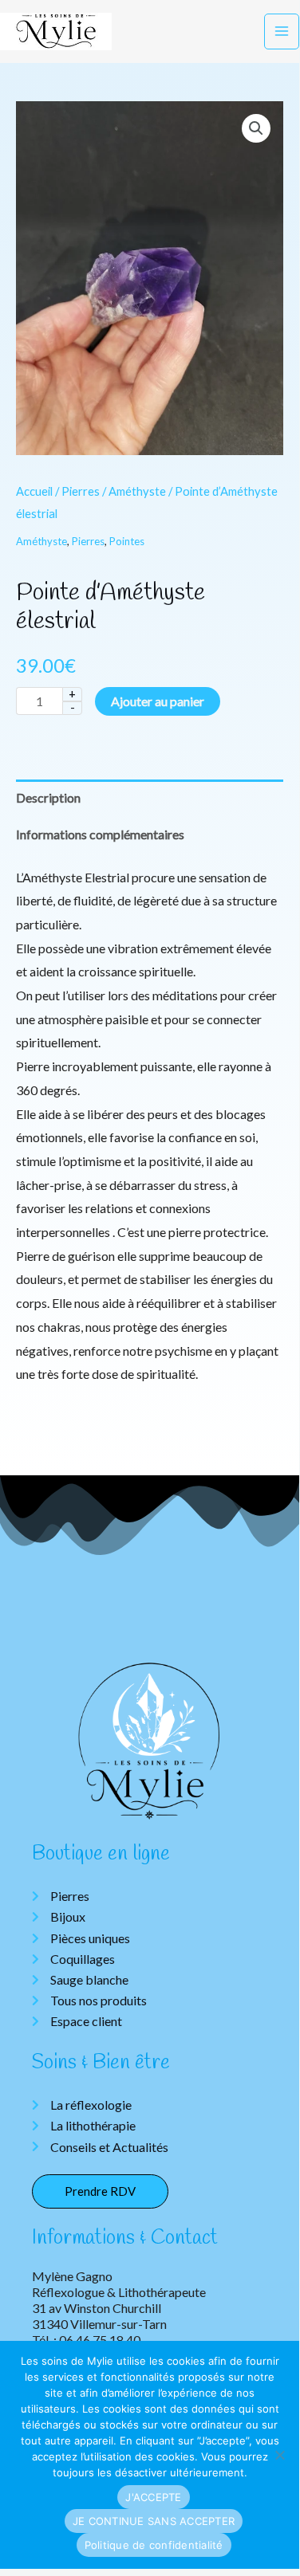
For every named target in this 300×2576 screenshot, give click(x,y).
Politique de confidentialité (154, 2545)
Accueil (34, 491)
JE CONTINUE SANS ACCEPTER (154, 2521)
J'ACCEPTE (153, 2497)
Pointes (127, 541)
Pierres (81, 491)
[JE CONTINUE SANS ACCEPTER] (279, 2455)
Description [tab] (48, 797)
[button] (256, 128)
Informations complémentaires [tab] (100, 834)
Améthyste (137, 491)
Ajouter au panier (158, 701)
